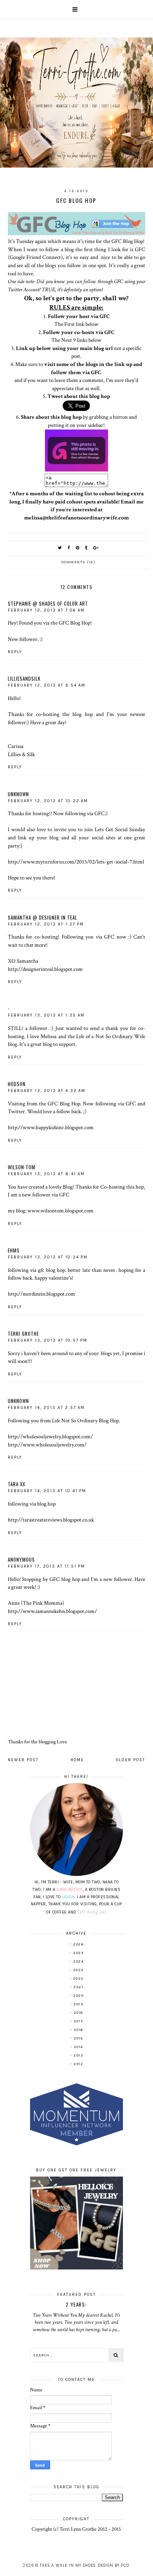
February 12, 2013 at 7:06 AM (46, 610)
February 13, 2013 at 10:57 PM (48, 1340)
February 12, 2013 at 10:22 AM (48, 801)
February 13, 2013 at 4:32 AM (47, 1091)
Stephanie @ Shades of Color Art (48, 603)
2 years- (76, 2304)
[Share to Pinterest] (78, 548)
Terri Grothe (23, 1334)
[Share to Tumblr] (87, 548)
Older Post (131, 1760)
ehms (14, 1250)
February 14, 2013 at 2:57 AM (46, 1408)
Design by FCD (114, 2565)
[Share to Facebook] (69, 548)
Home (77, 1760)
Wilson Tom (22, 1167)
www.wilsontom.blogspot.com (61, 1211)
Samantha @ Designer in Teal (43, 917)
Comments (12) (79, 562)
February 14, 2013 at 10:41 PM (47, 1491)
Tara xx (17, 1484)
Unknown (18, 794)
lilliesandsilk (24, 678)
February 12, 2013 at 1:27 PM (46, 924)
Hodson (17, 1084)
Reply (15, 652)
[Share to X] (60, 548)
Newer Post (23, 1760)
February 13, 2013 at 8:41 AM (46, 1174)
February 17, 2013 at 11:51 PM (46, 1566)
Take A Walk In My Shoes (68, 2565)
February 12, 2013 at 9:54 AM (47, 685)
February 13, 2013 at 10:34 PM (48, 1257)
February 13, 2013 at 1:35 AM (46, 1015)
